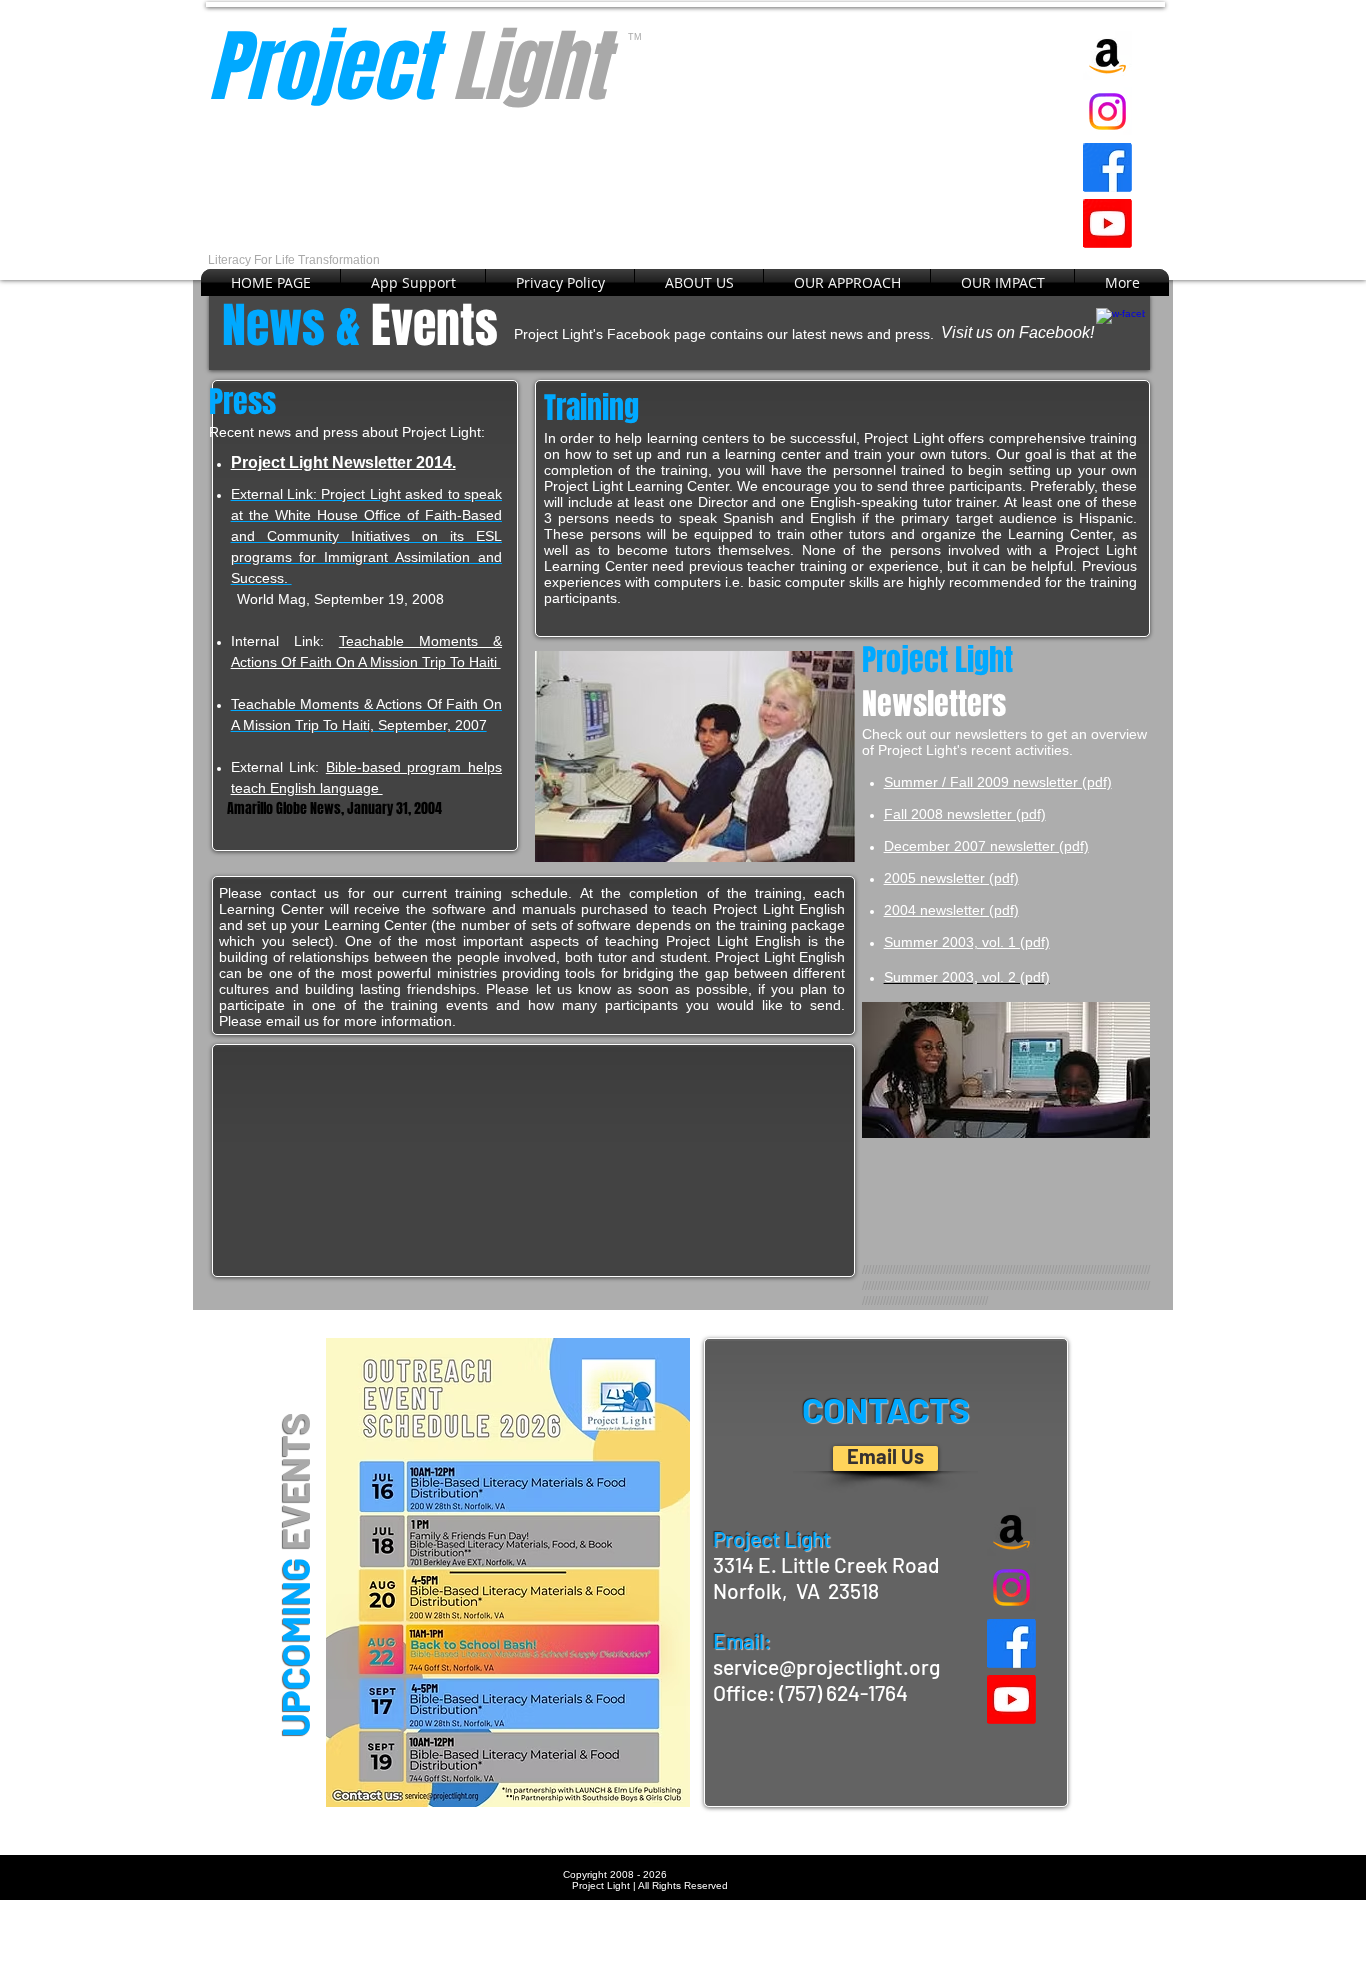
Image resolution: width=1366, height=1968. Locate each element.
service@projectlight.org (826, 1666)
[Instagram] (1107, 111)
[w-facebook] (1120, 332)
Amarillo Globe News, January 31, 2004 (325, 808)
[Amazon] (1107, 55)
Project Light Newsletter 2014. (343, 462)
